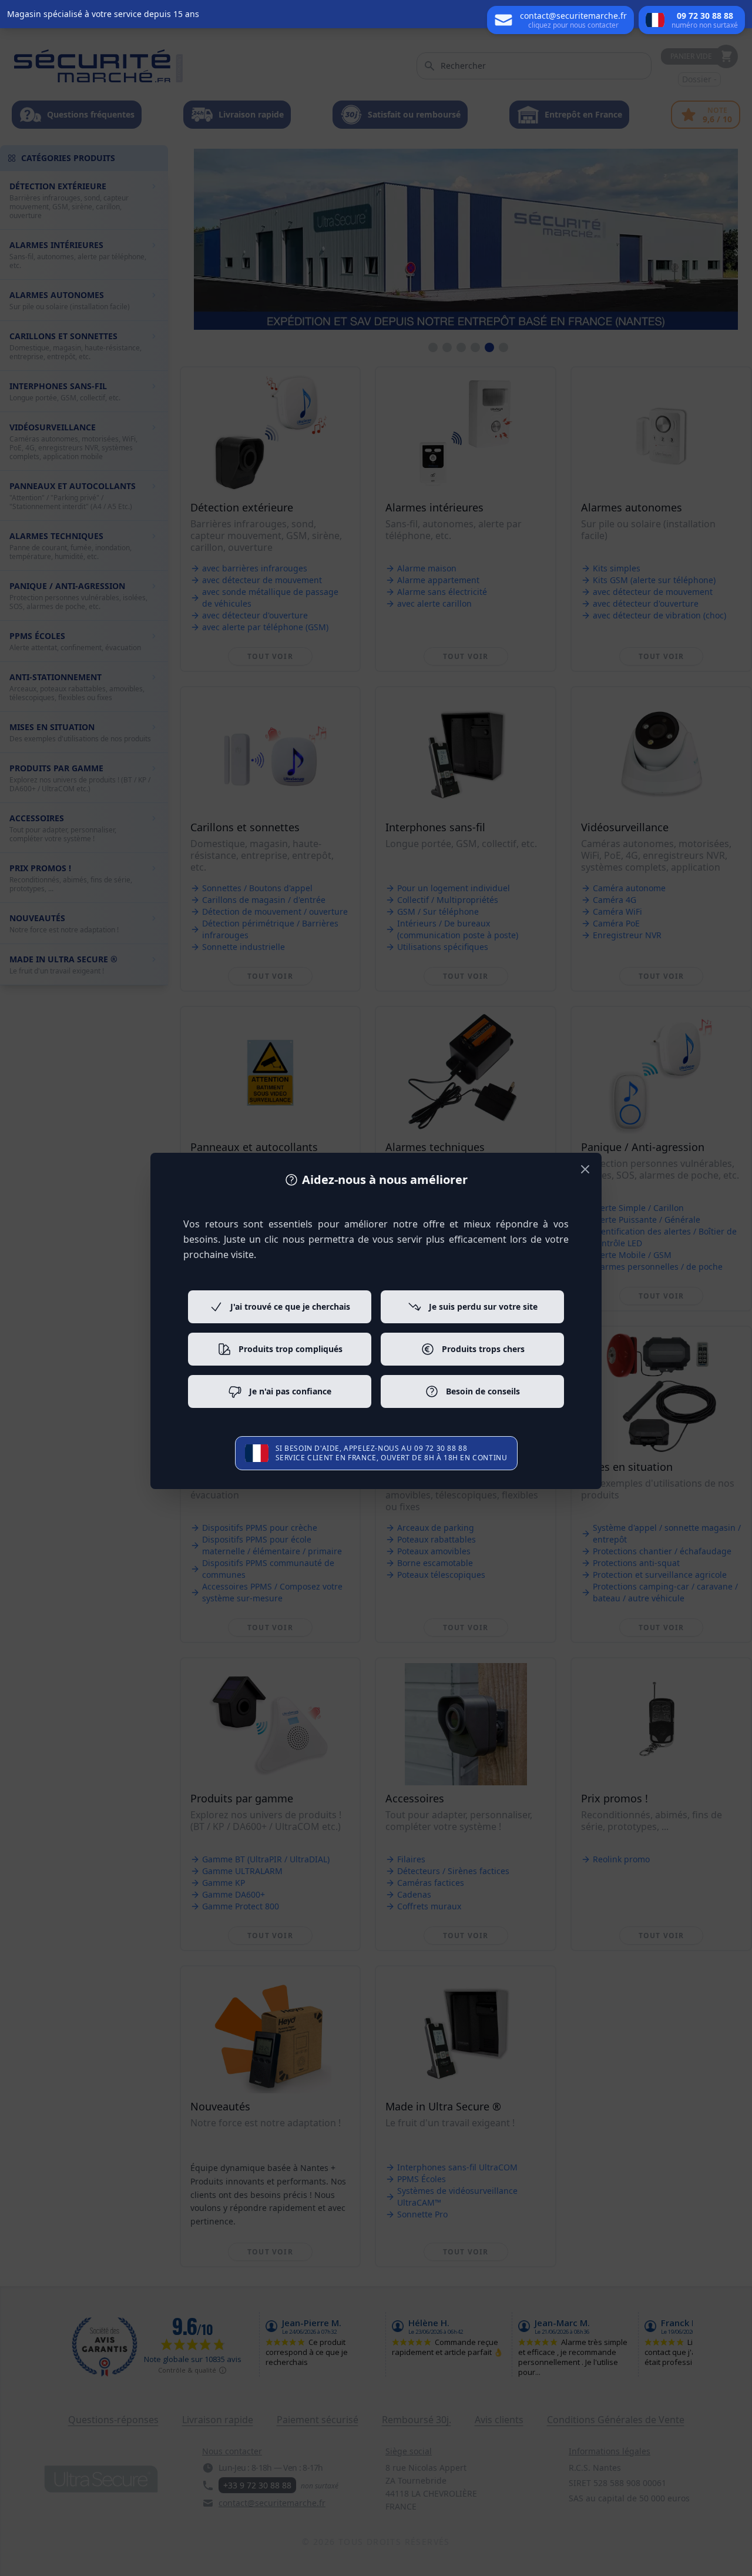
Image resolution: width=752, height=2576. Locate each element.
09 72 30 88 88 (441, 1448)
